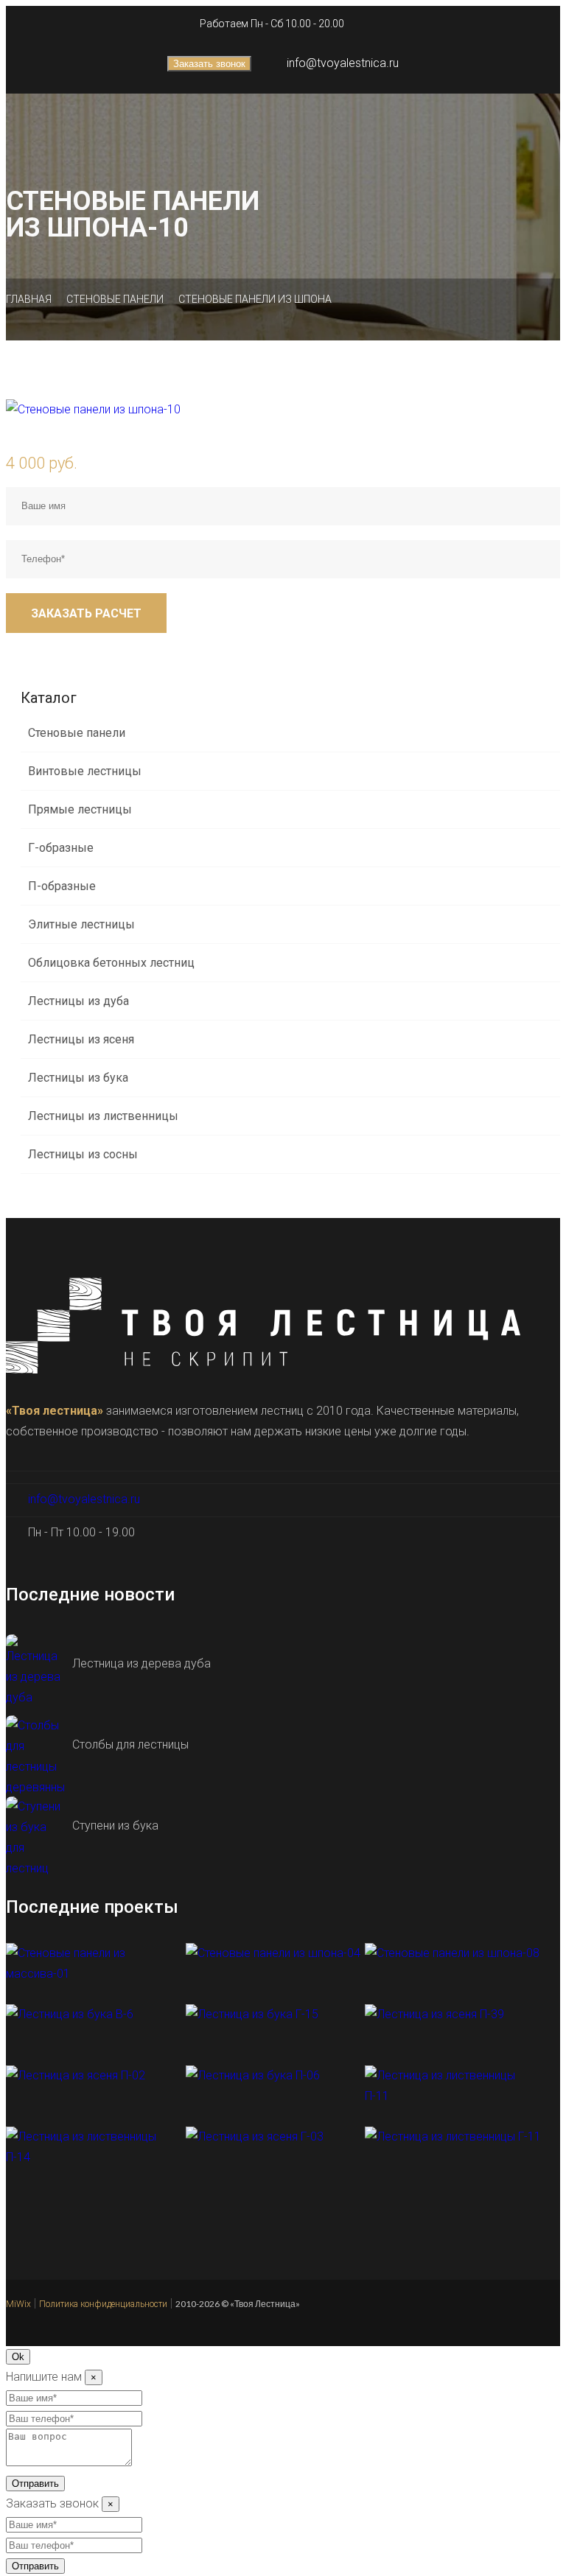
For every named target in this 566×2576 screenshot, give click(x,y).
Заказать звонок (209, 64)
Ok (18, 2357)
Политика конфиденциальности (103, 2304)
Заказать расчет (86, 613)
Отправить (35, 2484)
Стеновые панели (115, 299)
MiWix (18, 2304)
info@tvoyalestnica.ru (343, 63)
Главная (29, 299)
